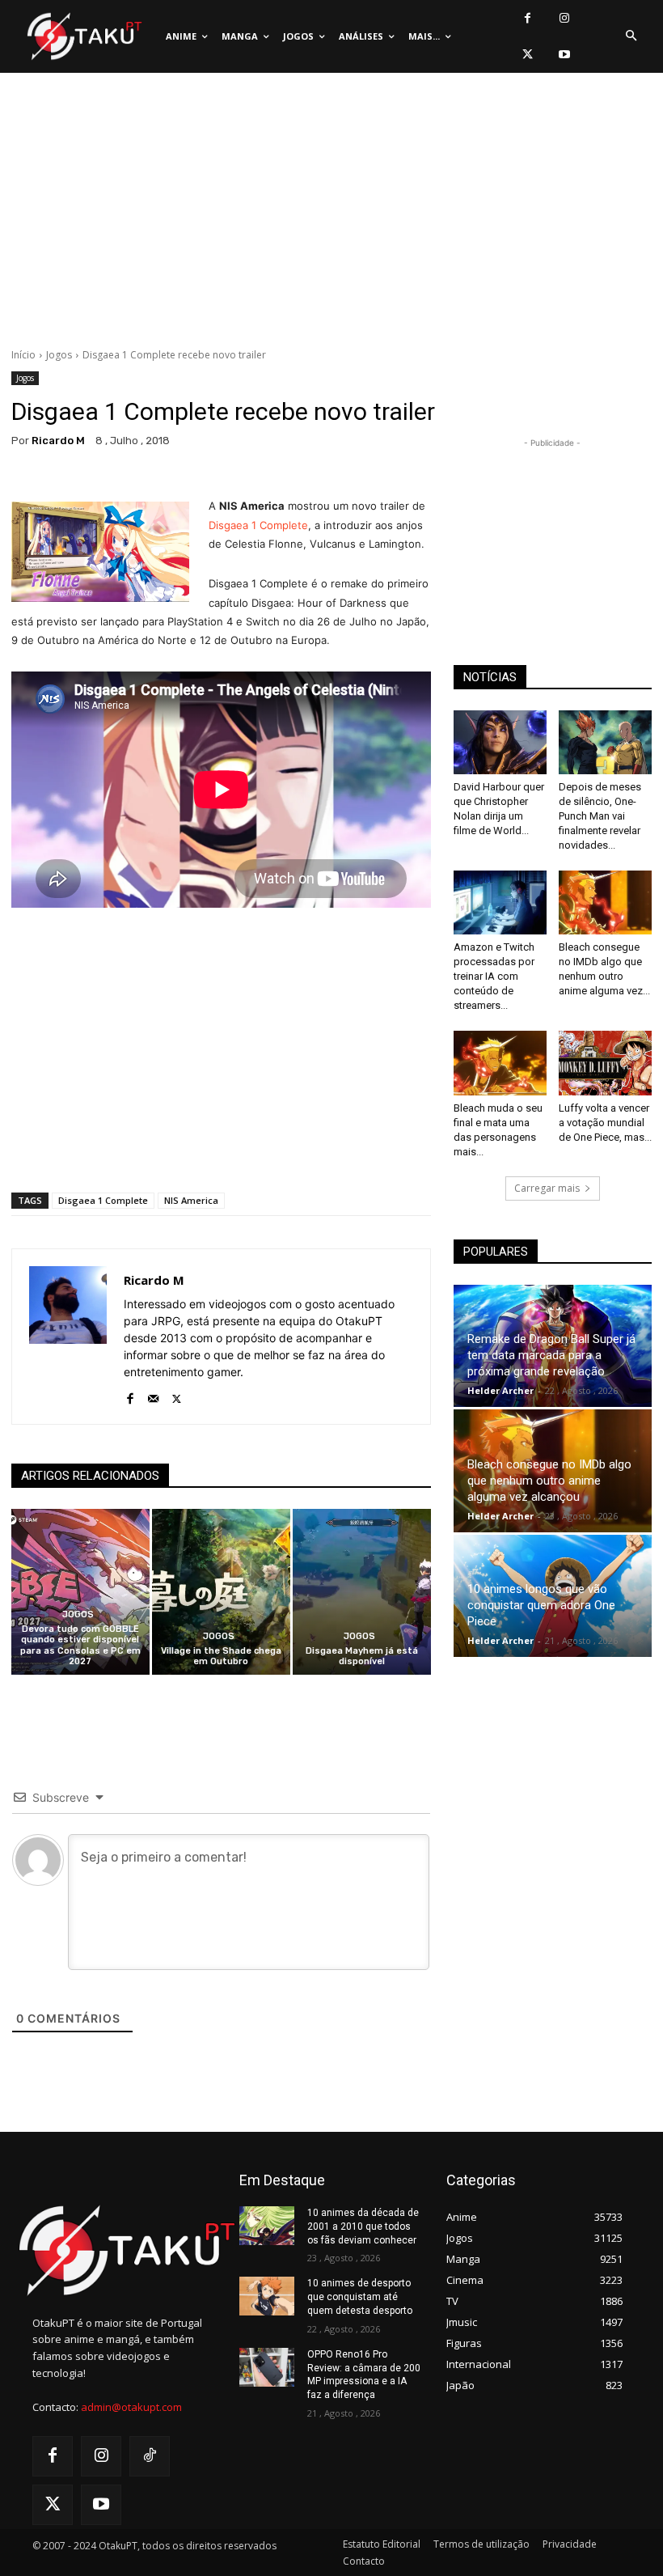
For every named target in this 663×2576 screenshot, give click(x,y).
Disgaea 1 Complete (258, 525)
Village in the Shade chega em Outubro (221, 1656)
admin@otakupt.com (131, 2407)
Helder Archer (500, 1390)
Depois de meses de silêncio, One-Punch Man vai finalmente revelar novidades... (600, 816)
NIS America (191, 1200)
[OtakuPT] (83, 37)
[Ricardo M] (68, 1337)
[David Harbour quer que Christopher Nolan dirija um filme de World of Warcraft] (500, 742)
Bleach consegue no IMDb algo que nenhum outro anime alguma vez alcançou (549, 1481)
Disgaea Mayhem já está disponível (362, 1656)
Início (23, 355)
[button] (631, 36)
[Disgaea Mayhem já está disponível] (362, 1592)
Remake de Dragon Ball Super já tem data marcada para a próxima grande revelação (551, 1355)
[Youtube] (564, 55)
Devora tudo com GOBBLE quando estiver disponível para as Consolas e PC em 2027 (80, 1645)
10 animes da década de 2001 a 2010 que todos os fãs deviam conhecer (363, 2226)
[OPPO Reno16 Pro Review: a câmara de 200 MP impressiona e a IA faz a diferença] (267, 2367)
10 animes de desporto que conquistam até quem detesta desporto (360, 2297)
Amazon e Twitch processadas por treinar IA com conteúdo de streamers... (494, 976)
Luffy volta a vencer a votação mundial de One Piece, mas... (605, 1123)
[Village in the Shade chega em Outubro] (221, 1592)
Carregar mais (547, 1188)
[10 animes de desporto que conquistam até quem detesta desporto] (267, 2296)
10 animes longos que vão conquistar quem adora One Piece (541, 1605)
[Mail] (153, 1395)
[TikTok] (150, 2456)
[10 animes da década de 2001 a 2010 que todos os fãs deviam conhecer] (267, 2226)
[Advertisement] (331, 214)
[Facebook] (528, 18)
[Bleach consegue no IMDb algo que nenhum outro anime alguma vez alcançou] (605, 902)
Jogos (59, 355)
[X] (528, 55)
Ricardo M (58, 441)
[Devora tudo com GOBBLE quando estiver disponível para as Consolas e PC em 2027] (80, 1592)
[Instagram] (564, 18)
